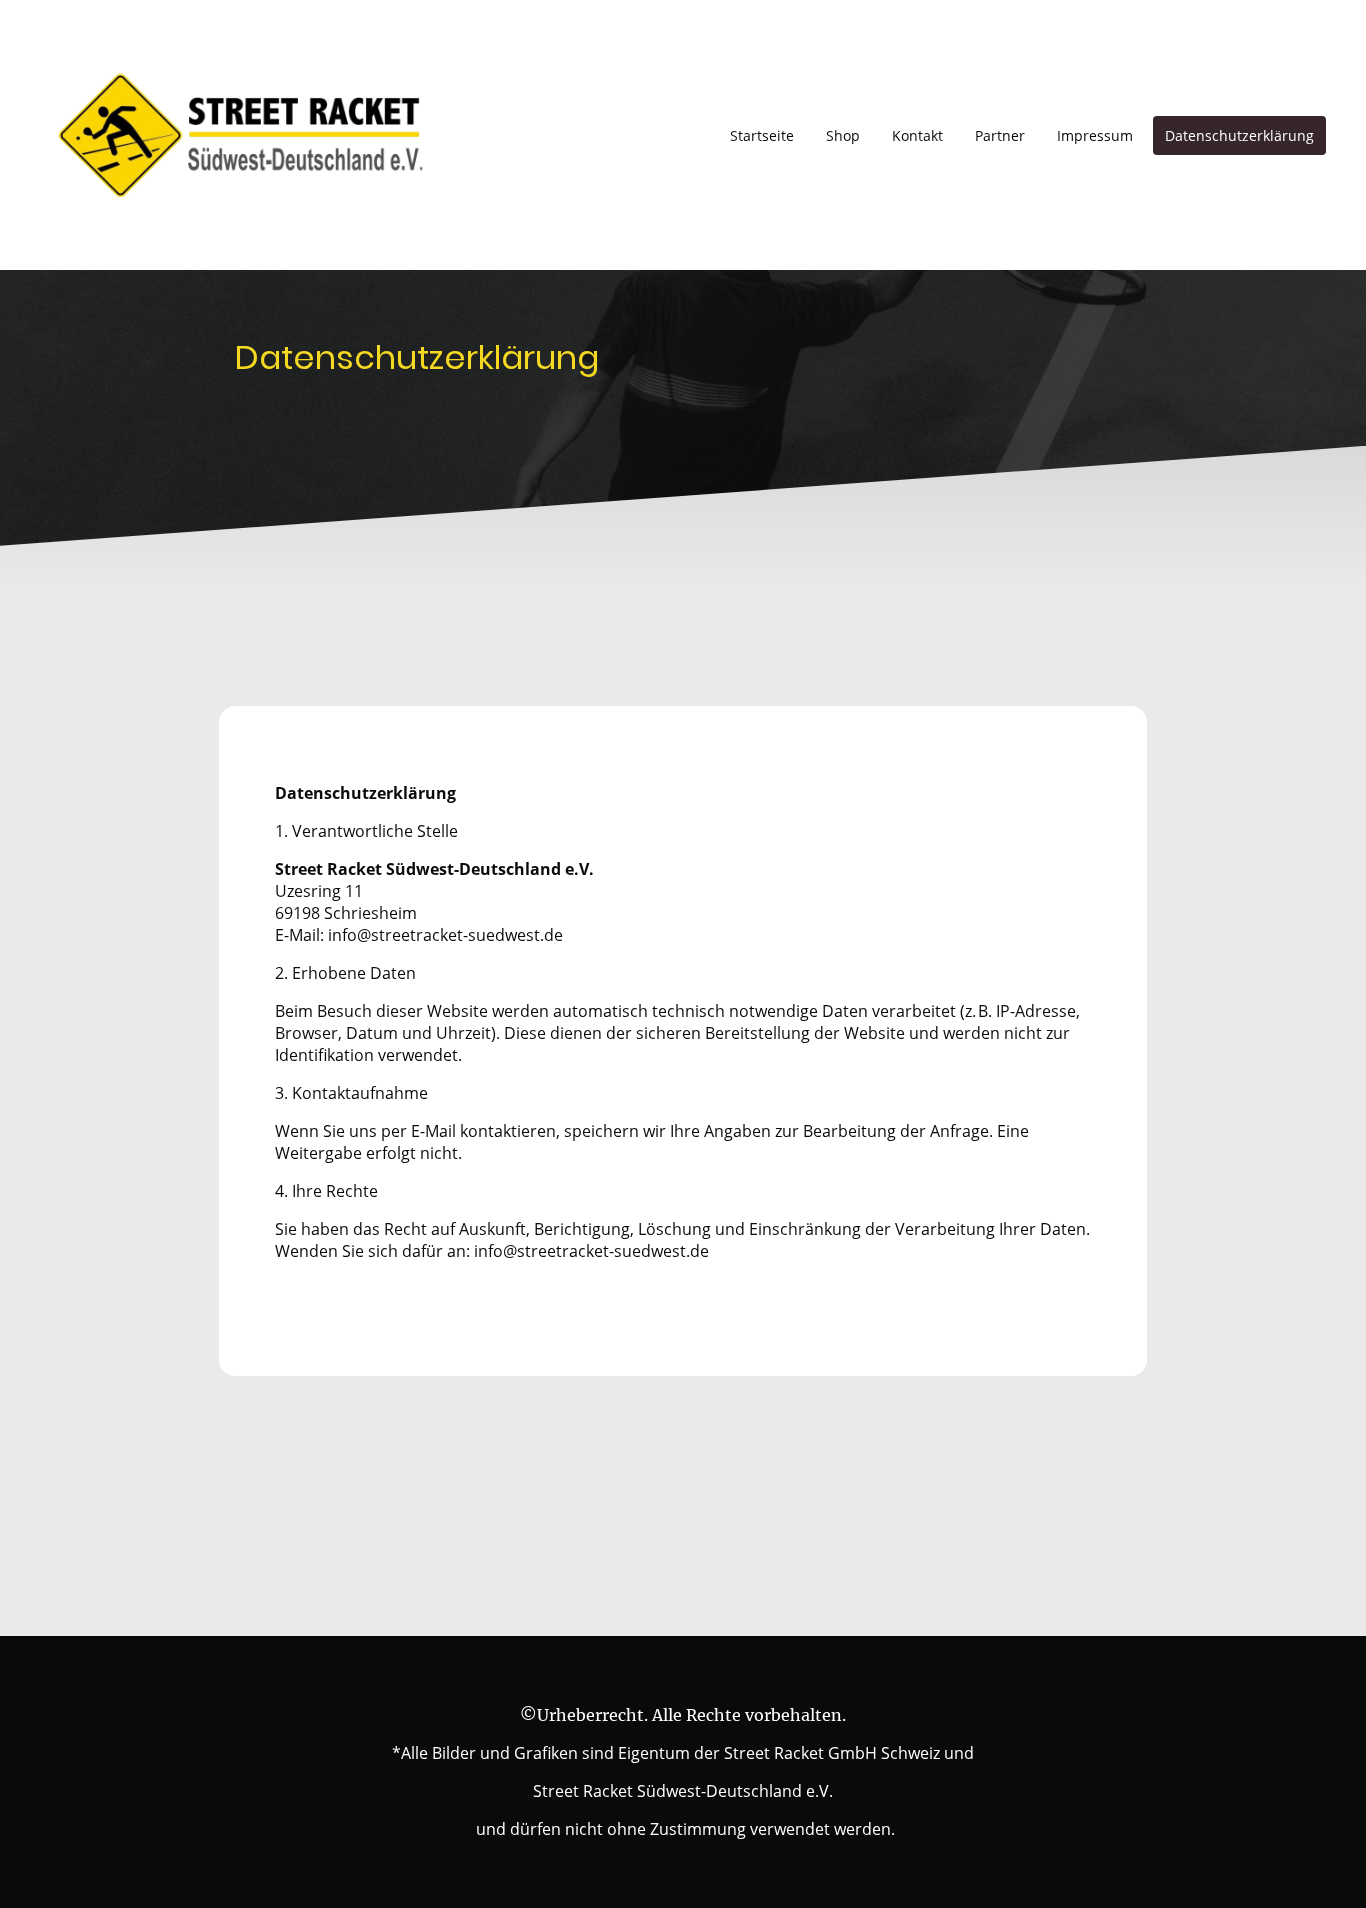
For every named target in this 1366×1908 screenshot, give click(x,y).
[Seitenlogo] (238, 135)
